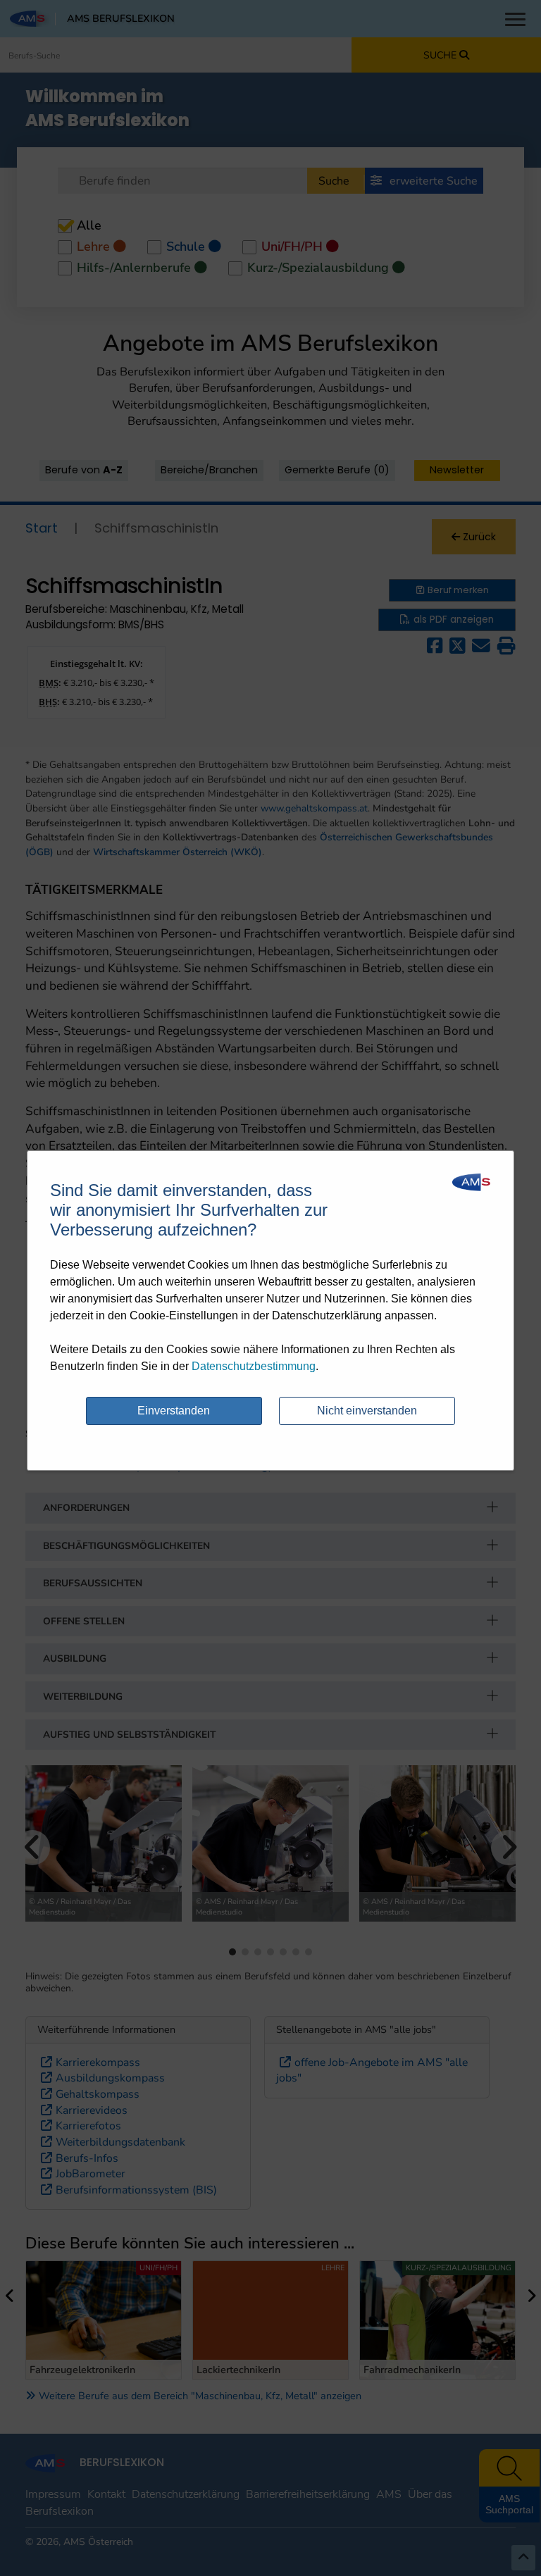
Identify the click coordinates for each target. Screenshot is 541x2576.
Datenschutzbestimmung (254, 1366)
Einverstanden (174, 1411)
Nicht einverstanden (367, 1411)
